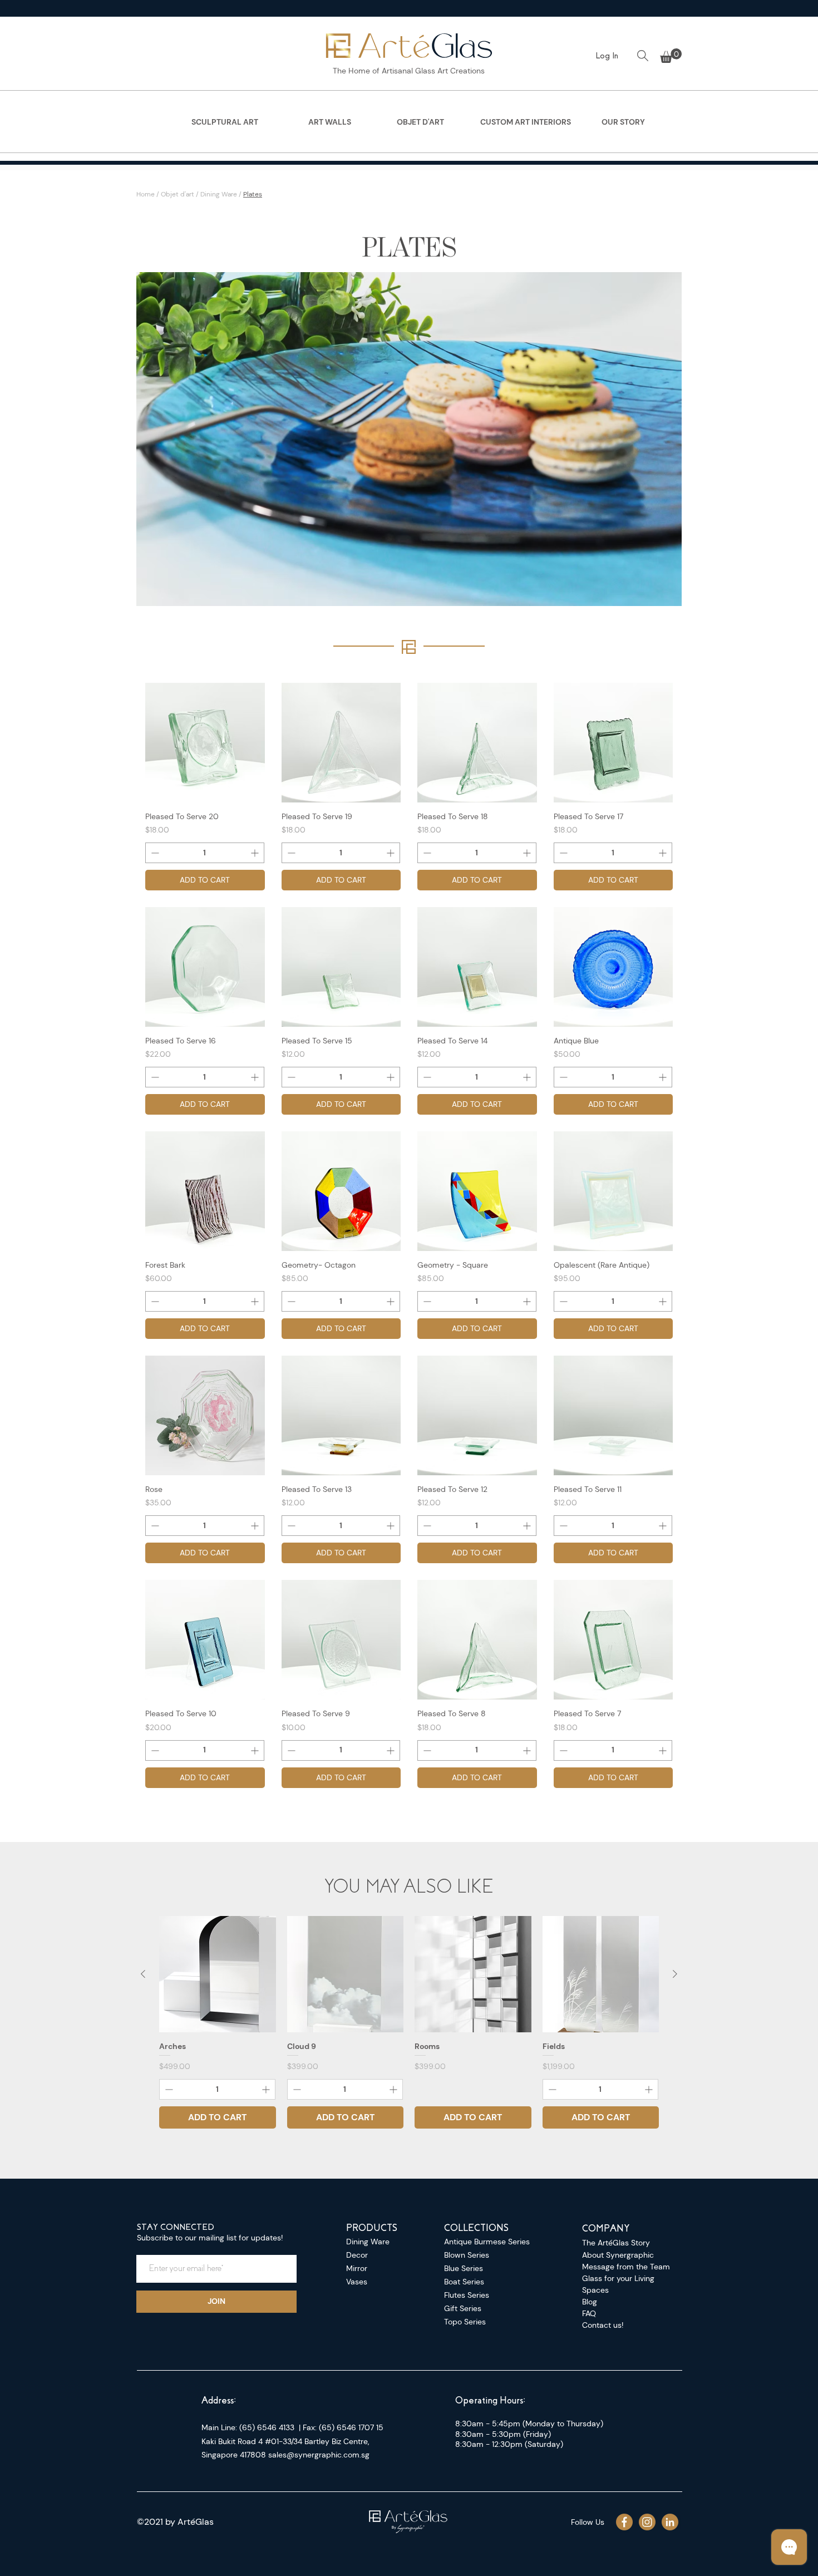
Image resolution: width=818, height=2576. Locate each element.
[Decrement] (154, 853)
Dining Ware (219, 194)
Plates (253, 194)
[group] (409, 2023)
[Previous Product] (143, 1974)
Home (146, 194)
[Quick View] (205, 743)
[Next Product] (675, 1974)
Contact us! (603, 2325)
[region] (225, 126)
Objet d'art (178, 194)
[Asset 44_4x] (624, 2522)
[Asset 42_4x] (670, 2522)
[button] (671, 56)
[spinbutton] (205, 853)
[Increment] (256, 853)
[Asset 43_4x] (647, 2522)
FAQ (589, 2313)
